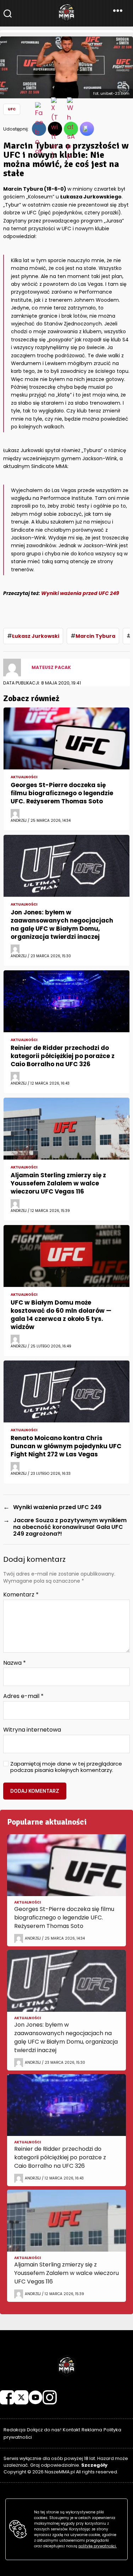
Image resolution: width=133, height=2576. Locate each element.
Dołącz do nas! (44, 2430)
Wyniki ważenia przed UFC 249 (80, 593)
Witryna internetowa (32, 1730)
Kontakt (71, 2430)
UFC (12, 109)
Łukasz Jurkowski (36, 636)
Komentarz (21, 1595)
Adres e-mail (23, 1696)
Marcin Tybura (95, 636)
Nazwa (15, 1663)
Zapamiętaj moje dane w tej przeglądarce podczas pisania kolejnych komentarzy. (66, 1767)
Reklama (92, 2430)
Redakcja (15, 2430)
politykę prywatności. (98, 2546)
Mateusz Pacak (51, 667)
